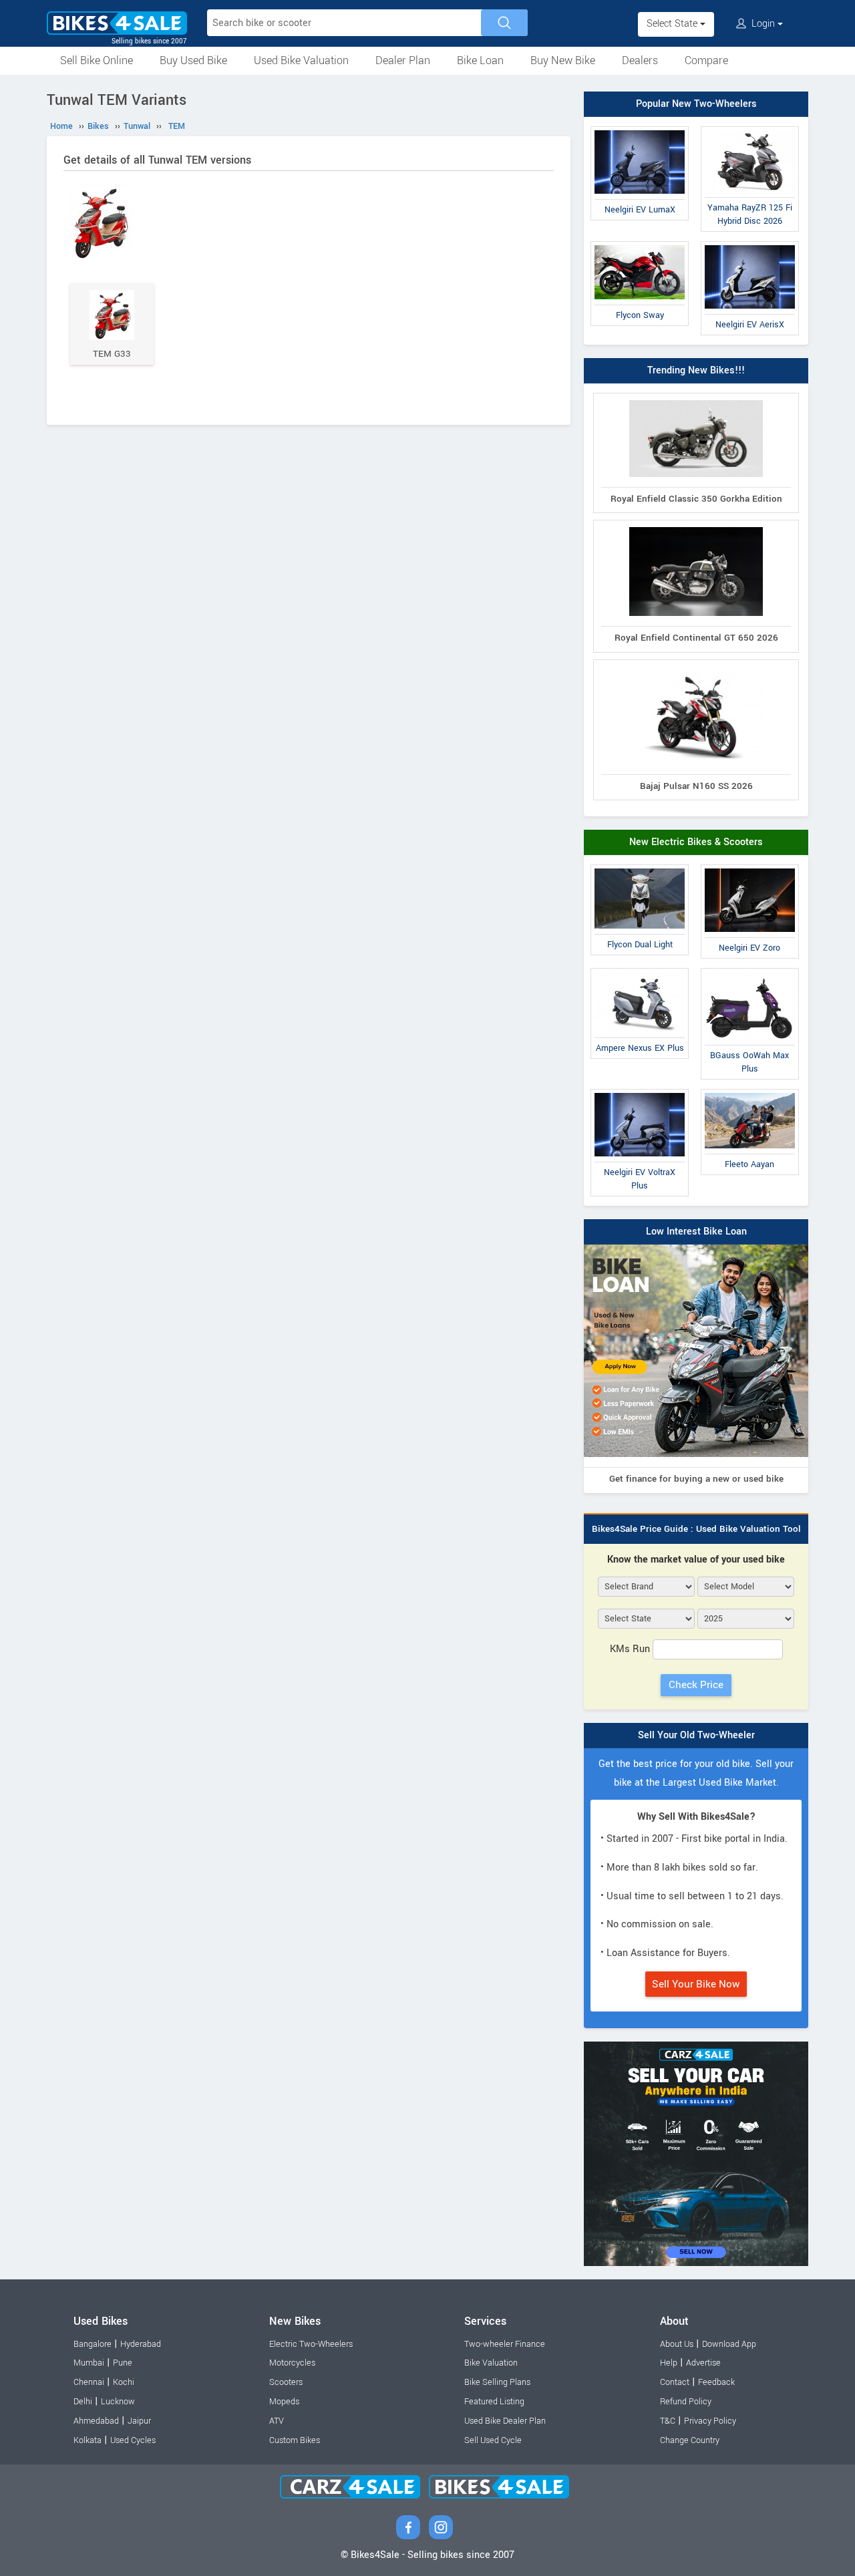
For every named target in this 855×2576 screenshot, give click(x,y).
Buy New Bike (563, 60)
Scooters (286, 2382)
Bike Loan (480, 60)
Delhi (83, 2402)
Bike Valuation (491, 2363)
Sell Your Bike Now (696, 1984)
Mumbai (89, 2363)
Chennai (89, 2382)
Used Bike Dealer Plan (505, 2421)
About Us (677, 2344)
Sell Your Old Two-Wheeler (696, 1735)
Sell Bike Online (97, 60)
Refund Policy (686, 2402)
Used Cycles (133, 2440)
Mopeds (284, 2402)
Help (669, 2363)
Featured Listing (494, 2402)
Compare (706, 60)
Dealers (640, 60)
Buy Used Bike (193, 60)
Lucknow (118, 2402)
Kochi (124, 2382)
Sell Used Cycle (493, 2440)
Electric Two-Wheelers (311, 2344)
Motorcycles (292, 2363)
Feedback (716, 2382)
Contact (675, 2382)
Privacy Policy (710, 2421)
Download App (729, 2344)
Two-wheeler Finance (505, 2344)
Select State (673, 24)
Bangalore (93, 2344)
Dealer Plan (403, 60)
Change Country (690, 2440)
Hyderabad (141, 2344)
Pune (123, 2363)
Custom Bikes (295, 2440)
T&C (668, 2421)
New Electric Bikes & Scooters (696, 842)
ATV (277, 2421)
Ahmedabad (96, 2421)
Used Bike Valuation (301, 60)
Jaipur (139, 2421)
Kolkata (88, 2440)
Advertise (703, 2363)
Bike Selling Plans (497, 2382)
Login (763, 24)
